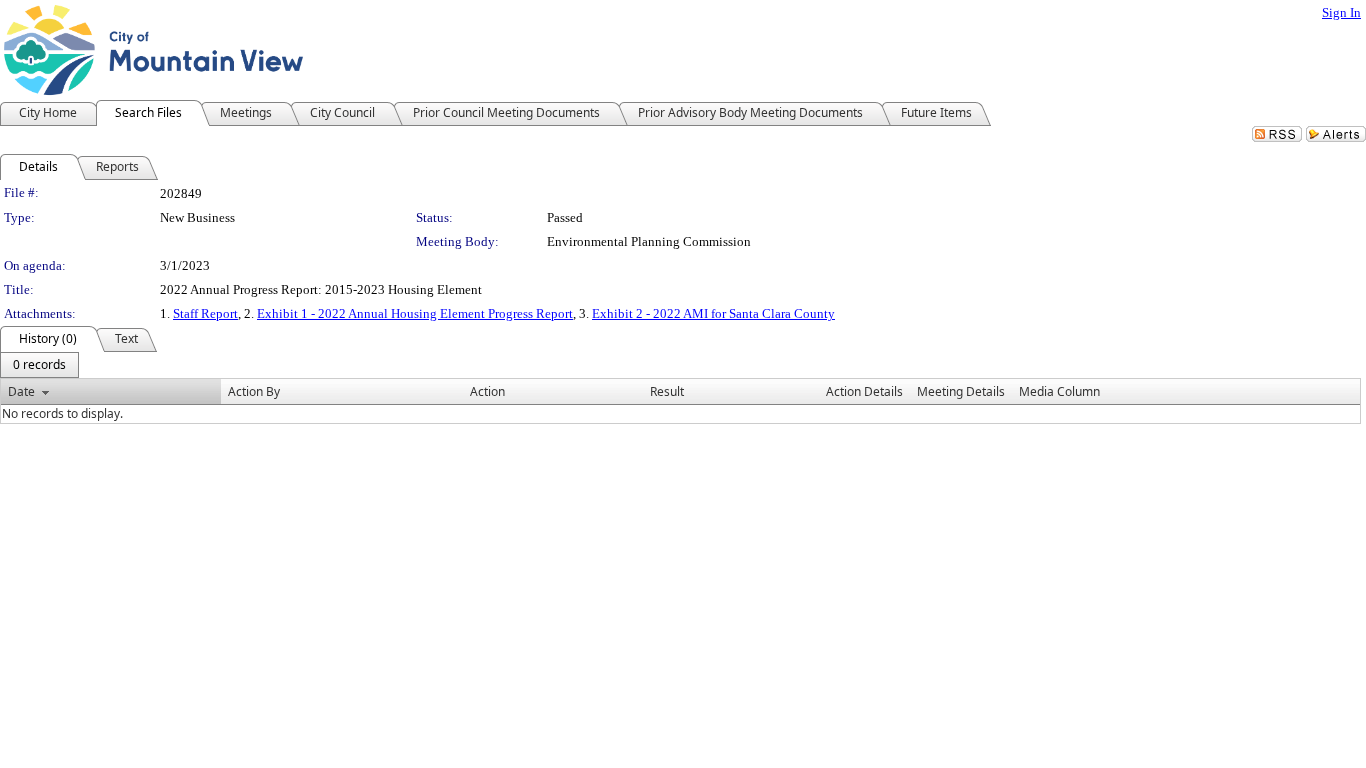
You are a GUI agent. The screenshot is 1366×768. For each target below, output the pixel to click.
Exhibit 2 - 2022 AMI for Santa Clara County (713, 313)
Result (667, 391)
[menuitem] (39, 365)
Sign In (1341, 12)
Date (21, 391)
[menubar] (39, 365)
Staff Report (205, 313)
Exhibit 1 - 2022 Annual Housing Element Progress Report (415, 313)
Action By (254, 391)
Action (487, 391)
